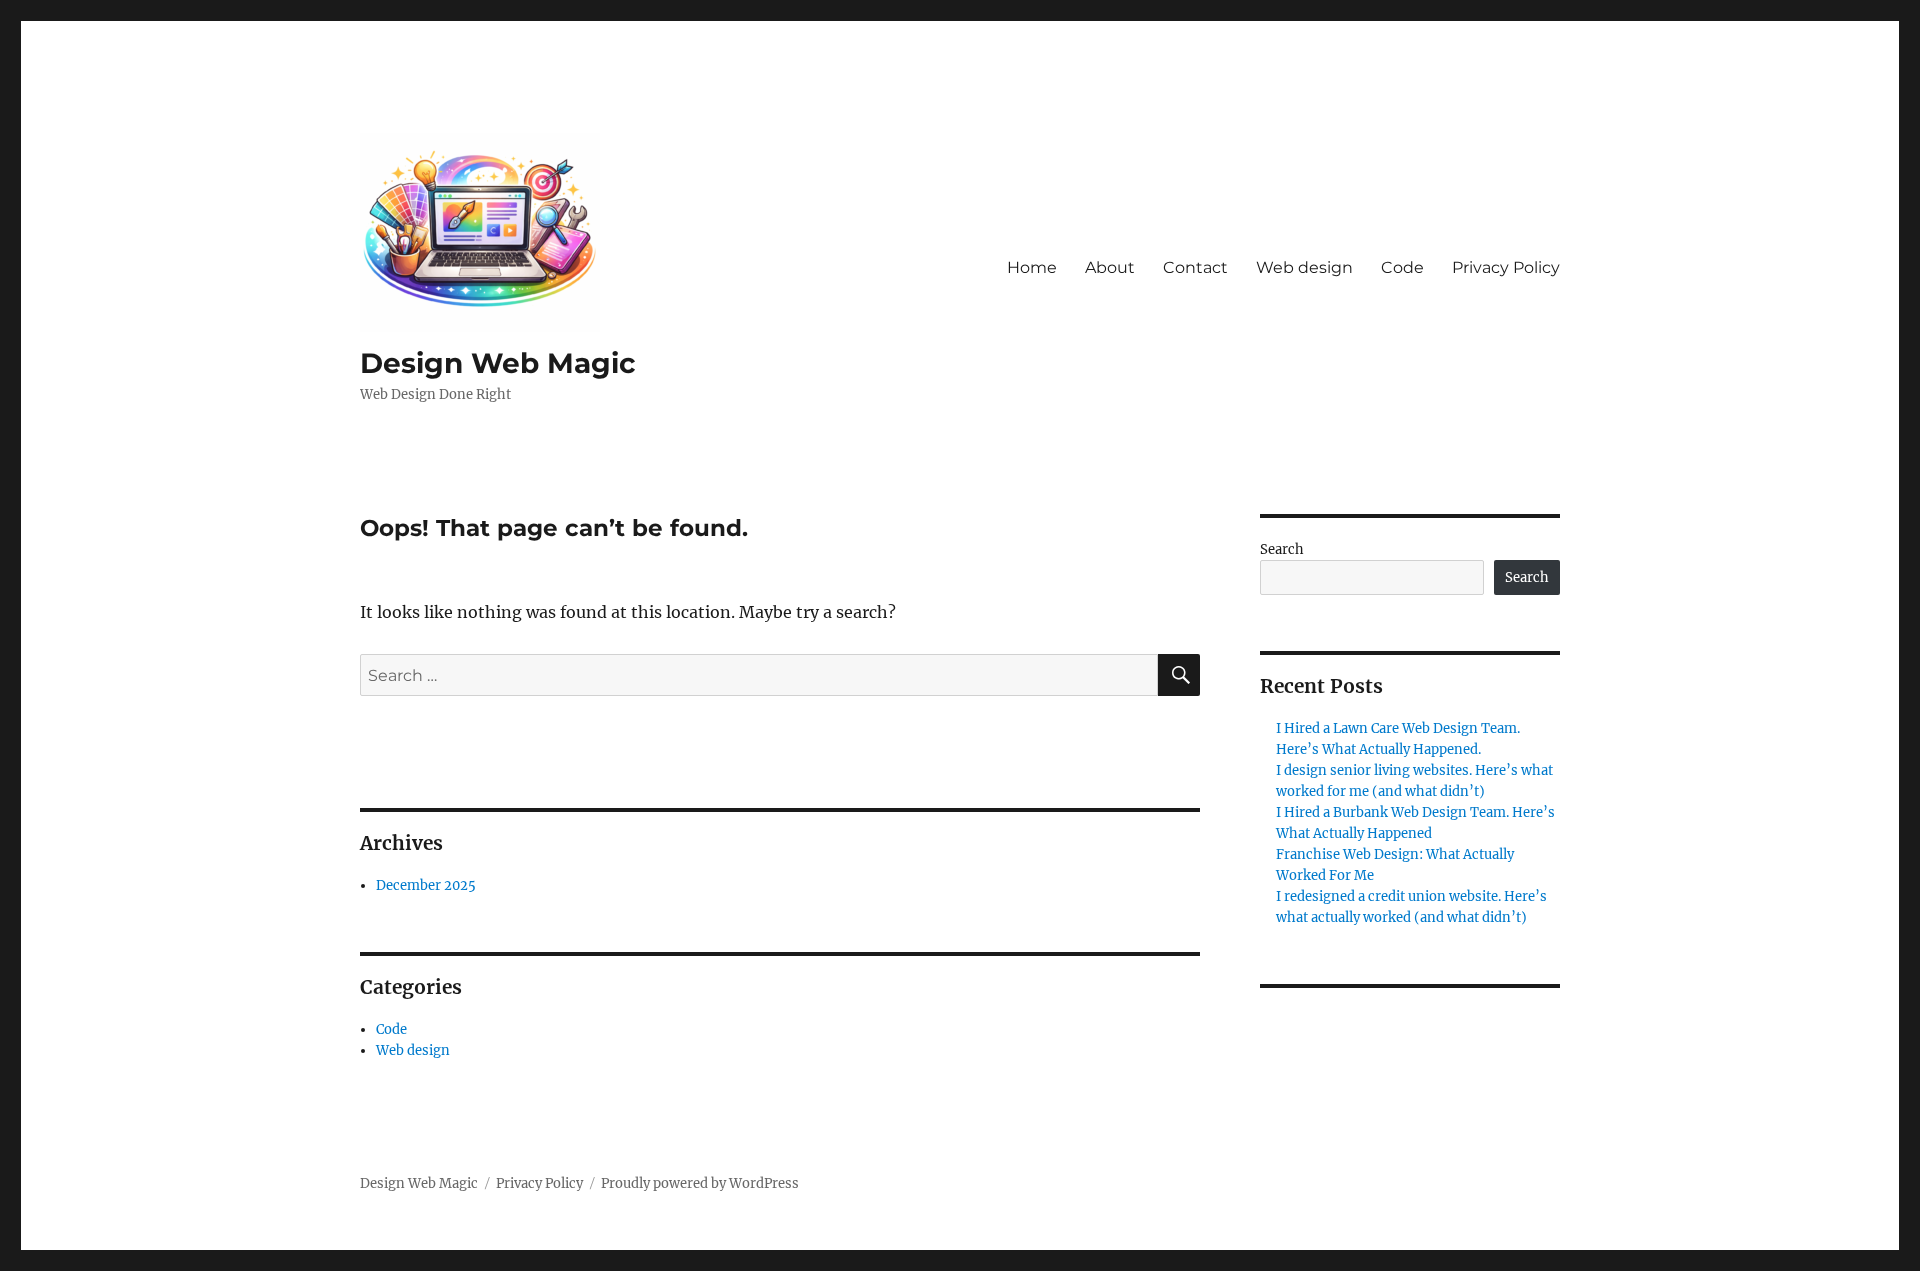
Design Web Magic (498, 363)
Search (1282, 549)
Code (1402, 267)
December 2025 (426, 885)
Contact (1195, 267)
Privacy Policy (1506, 267)
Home (1032, 267)
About (1110, 267)
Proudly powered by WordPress (700, 1183)
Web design (1304, 267)
